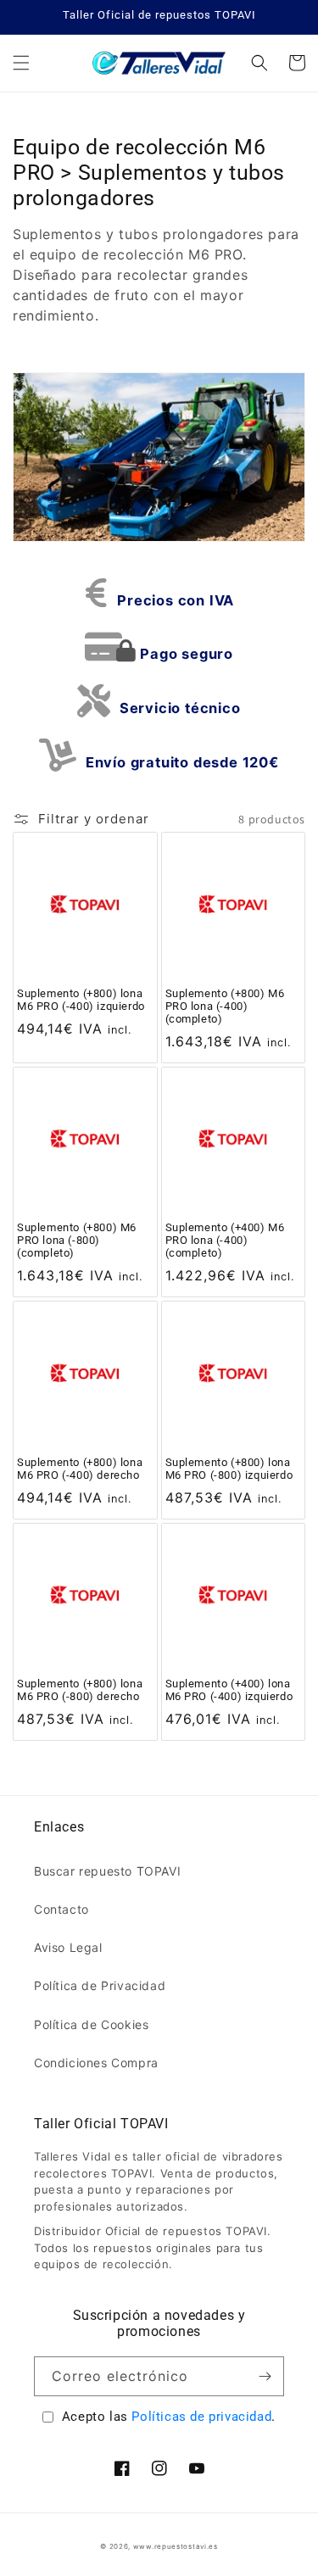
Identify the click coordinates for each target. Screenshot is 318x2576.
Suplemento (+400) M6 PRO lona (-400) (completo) (225, 1240)
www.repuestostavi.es (176, 2546)
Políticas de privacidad (201, 2417)
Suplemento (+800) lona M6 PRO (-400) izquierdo (81, 1000)
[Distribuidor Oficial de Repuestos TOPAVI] (159, 63)
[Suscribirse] (265, 2376)
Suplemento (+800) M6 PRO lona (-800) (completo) (77, 1240)
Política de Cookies (91, 2024)
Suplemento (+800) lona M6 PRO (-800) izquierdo (229, 1469)
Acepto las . (169, 2417)
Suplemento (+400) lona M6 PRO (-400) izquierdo (229, 1690)
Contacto (61, 1909)
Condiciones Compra (96, 2063)
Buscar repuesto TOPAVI (107, 1871)
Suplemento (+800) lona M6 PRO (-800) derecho (80, 1690)
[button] (21, 63)
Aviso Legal (68, 1947)
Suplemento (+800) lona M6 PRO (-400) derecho (80, 1469)
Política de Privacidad (100, 1985)
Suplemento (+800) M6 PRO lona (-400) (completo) (225, 1006)
